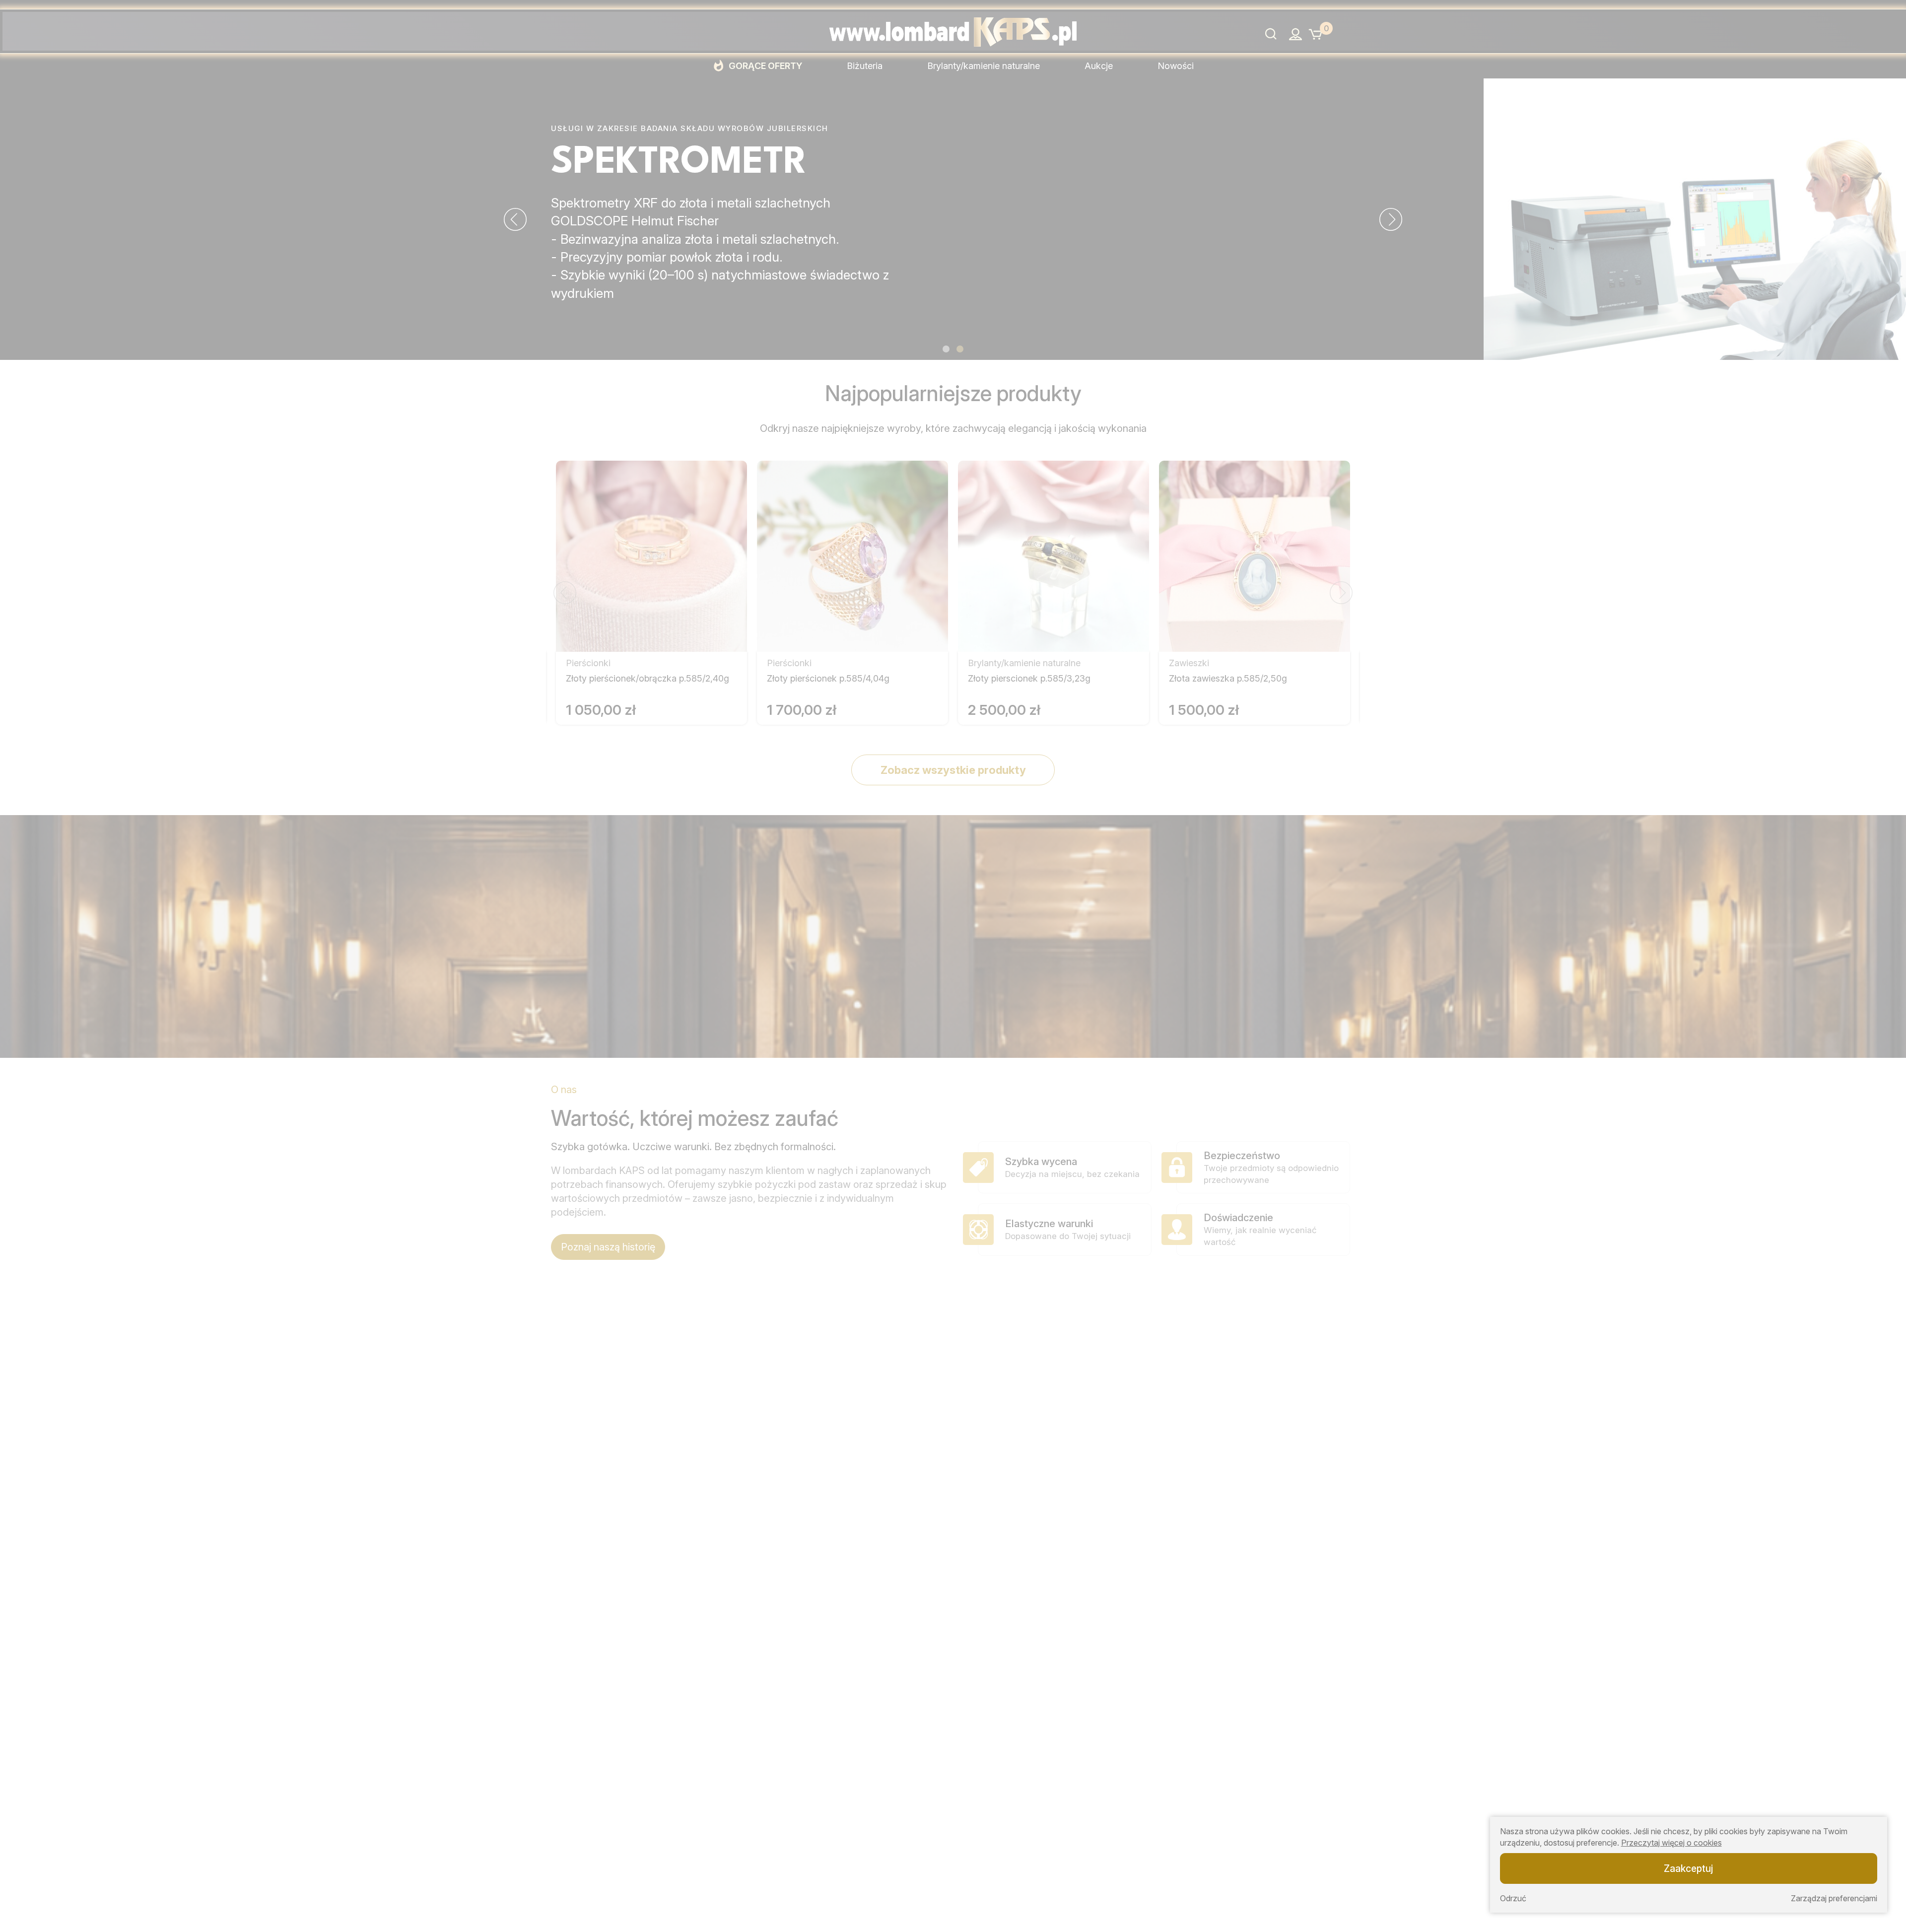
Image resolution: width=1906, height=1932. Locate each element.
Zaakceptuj (1688, 1868)
